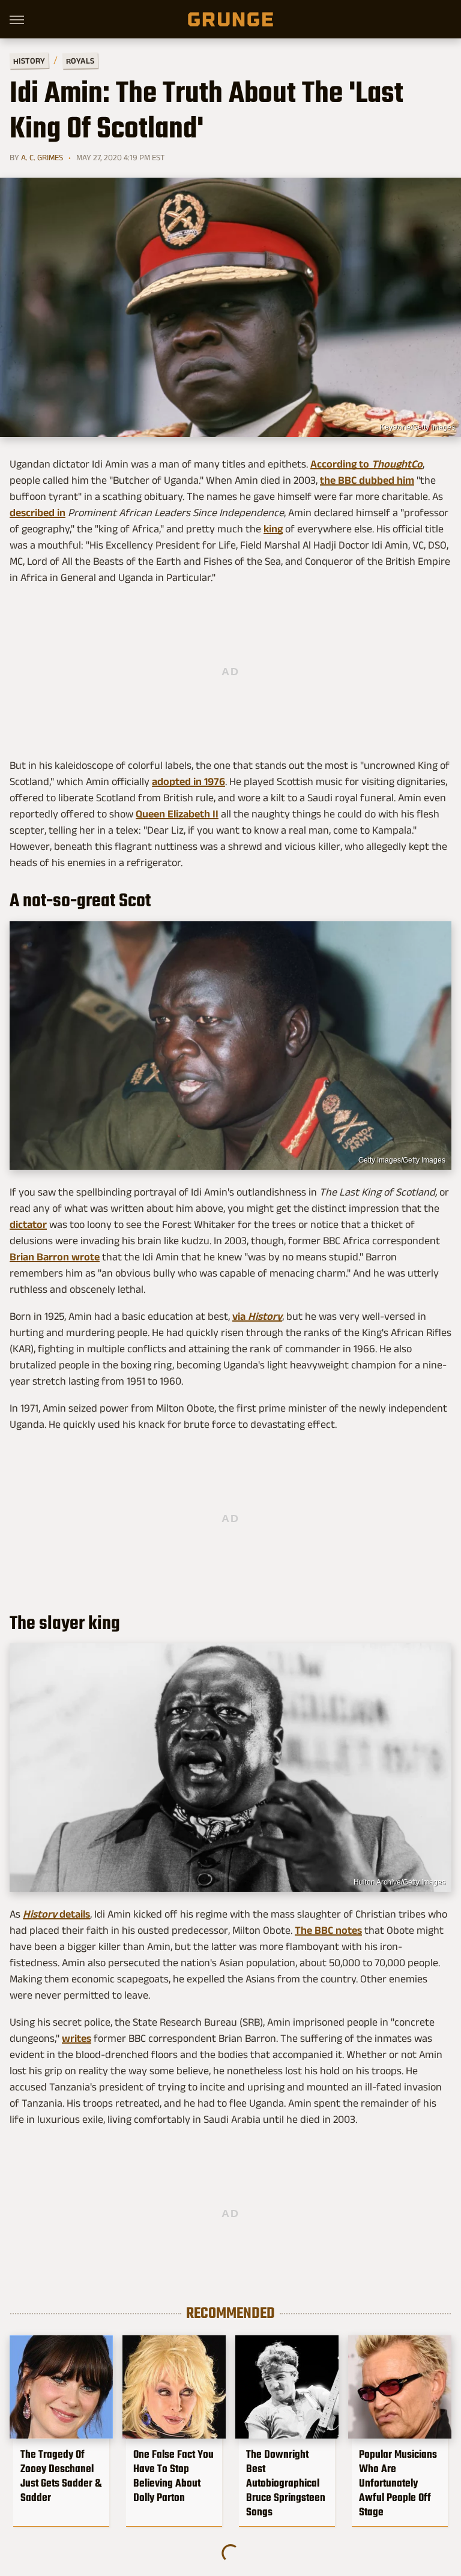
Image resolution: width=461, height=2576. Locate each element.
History (29, 60)
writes (77, 2038)
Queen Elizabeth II (177, 814)
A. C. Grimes (42, 157)
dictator (28, 1224)
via (257, 1316)
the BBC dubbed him (367, 480)
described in (38, 513)
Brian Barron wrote (55, 1257)
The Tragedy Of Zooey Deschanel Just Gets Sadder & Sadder (61, 2476)
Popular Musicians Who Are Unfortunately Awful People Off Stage (398, 2483)
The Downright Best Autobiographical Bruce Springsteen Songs (286, 2483)
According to (366, 464)
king (273, 529)
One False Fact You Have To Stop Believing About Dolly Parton (173, 2476)
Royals (80, 60)
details (56, 1914)
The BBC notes (328, 1930)
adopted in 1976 (188, 781)
